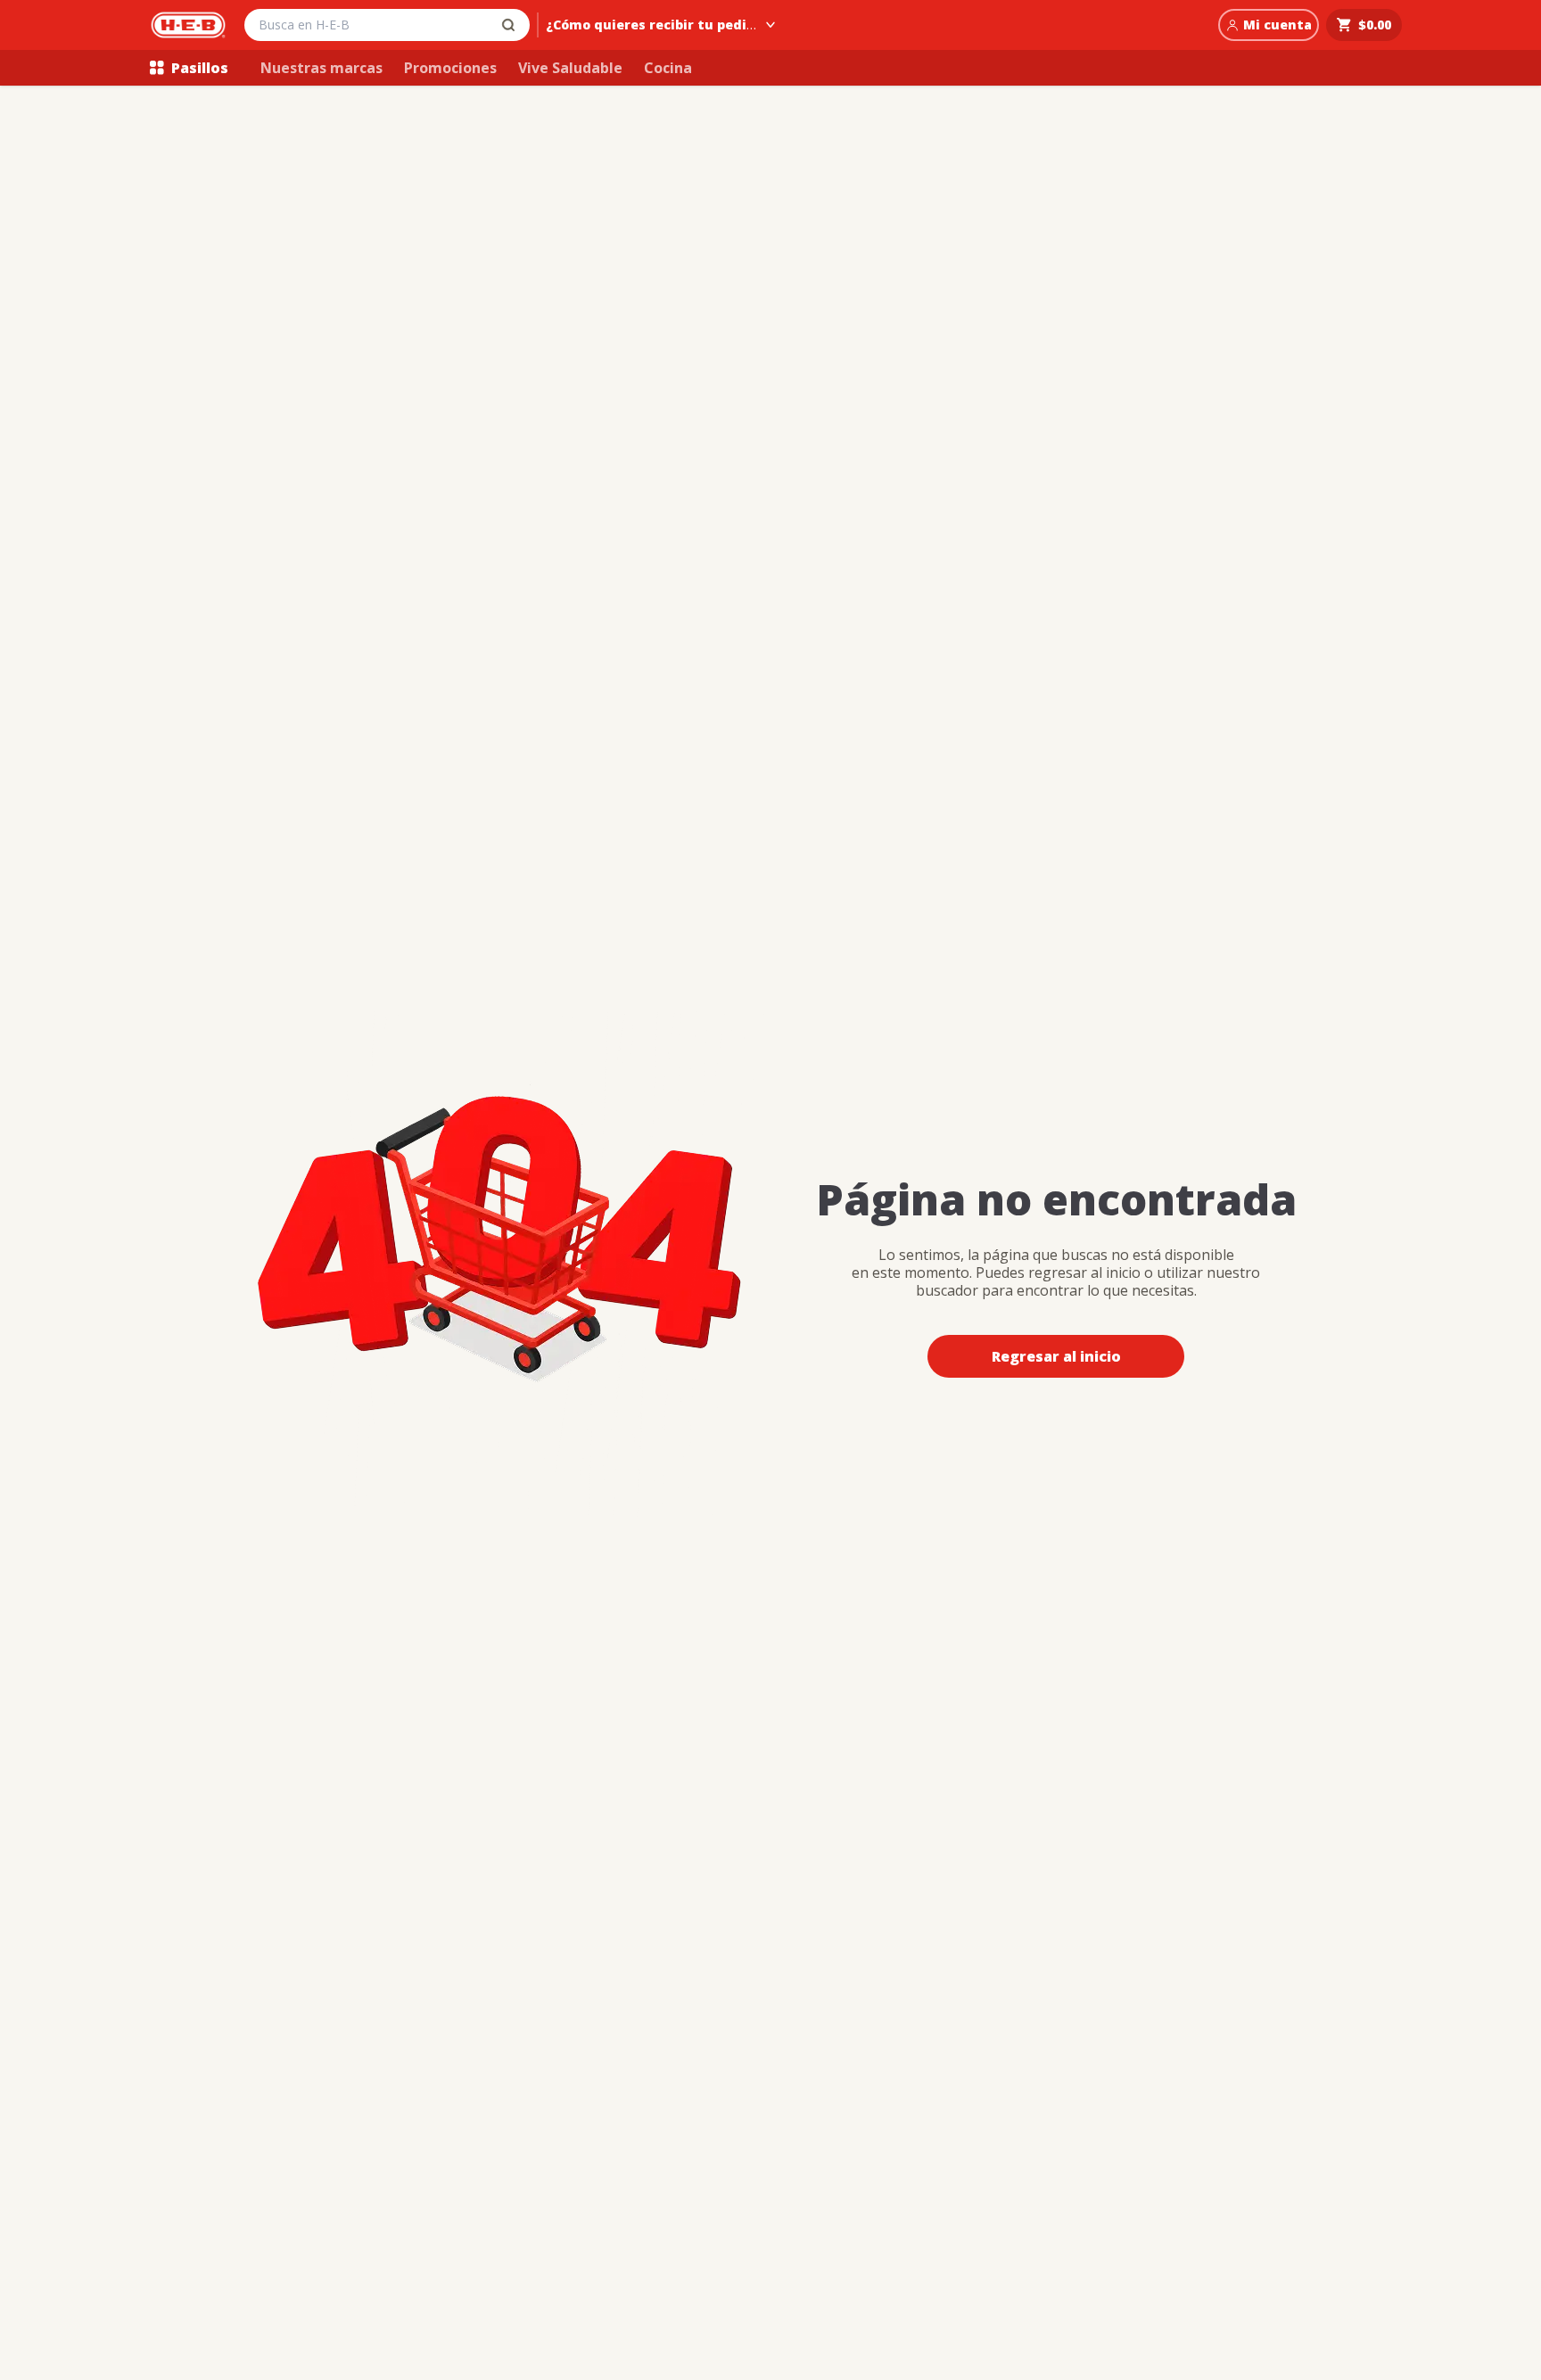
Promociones (450, 68)
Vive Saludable (570, 68)
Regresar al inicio (1056, 1356)
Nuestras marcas (321, 68)
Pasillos (200, 68)
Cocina (668, 68)
